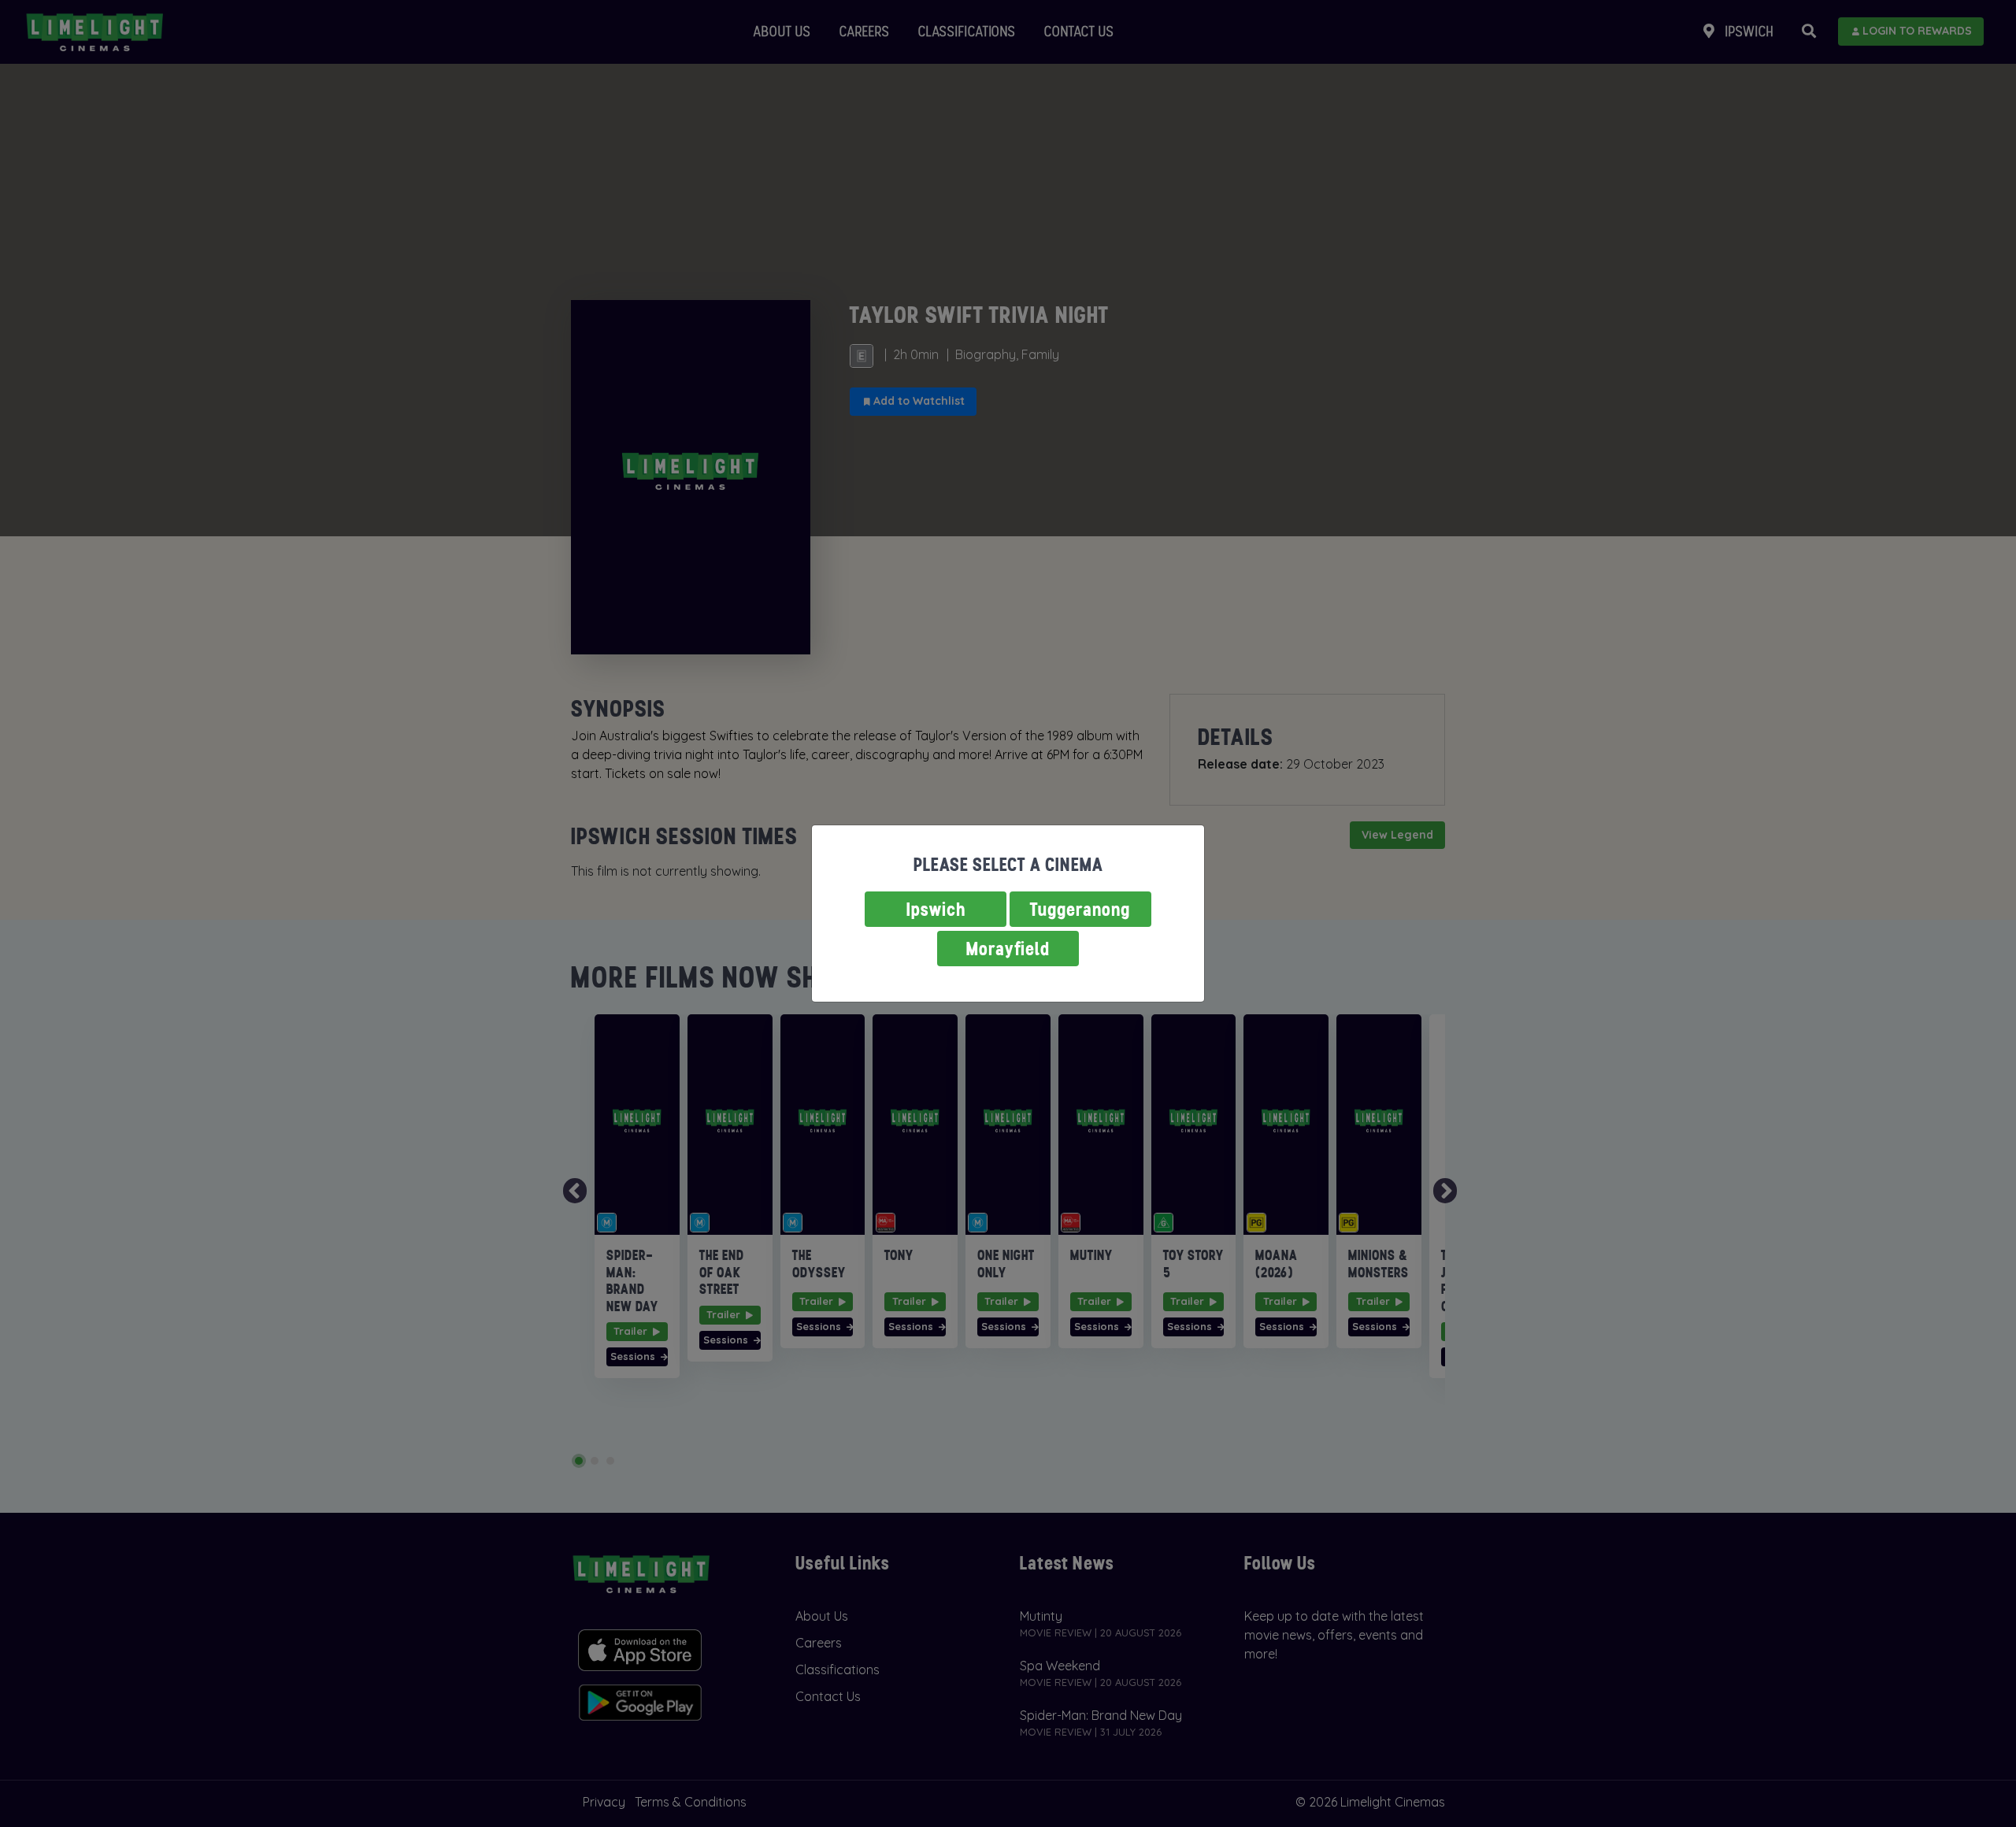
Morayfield (1008, 949)
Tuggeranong (1080, 909)
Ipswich (936, 909)
